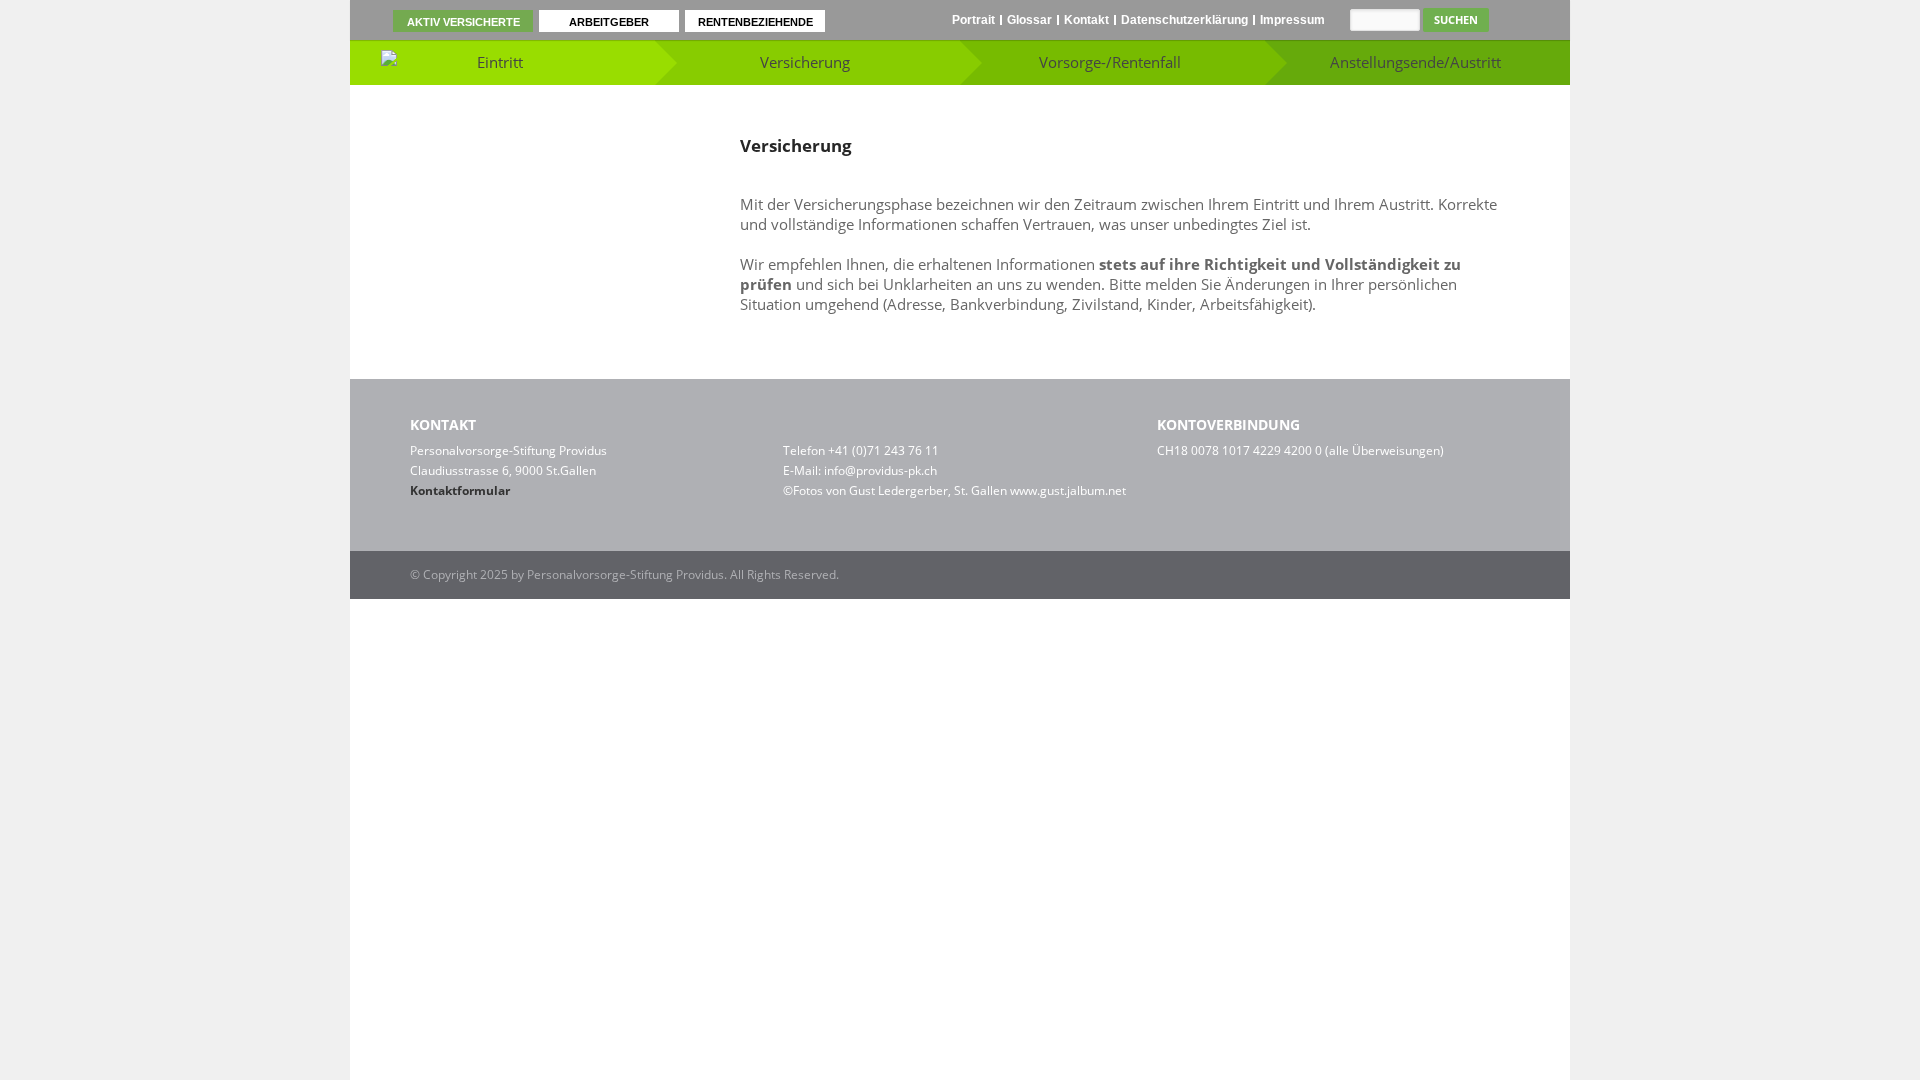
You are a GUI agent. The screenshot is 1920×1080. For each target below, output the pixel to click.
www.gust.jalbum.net (1068, 490)
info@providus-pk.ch (880, 470)
